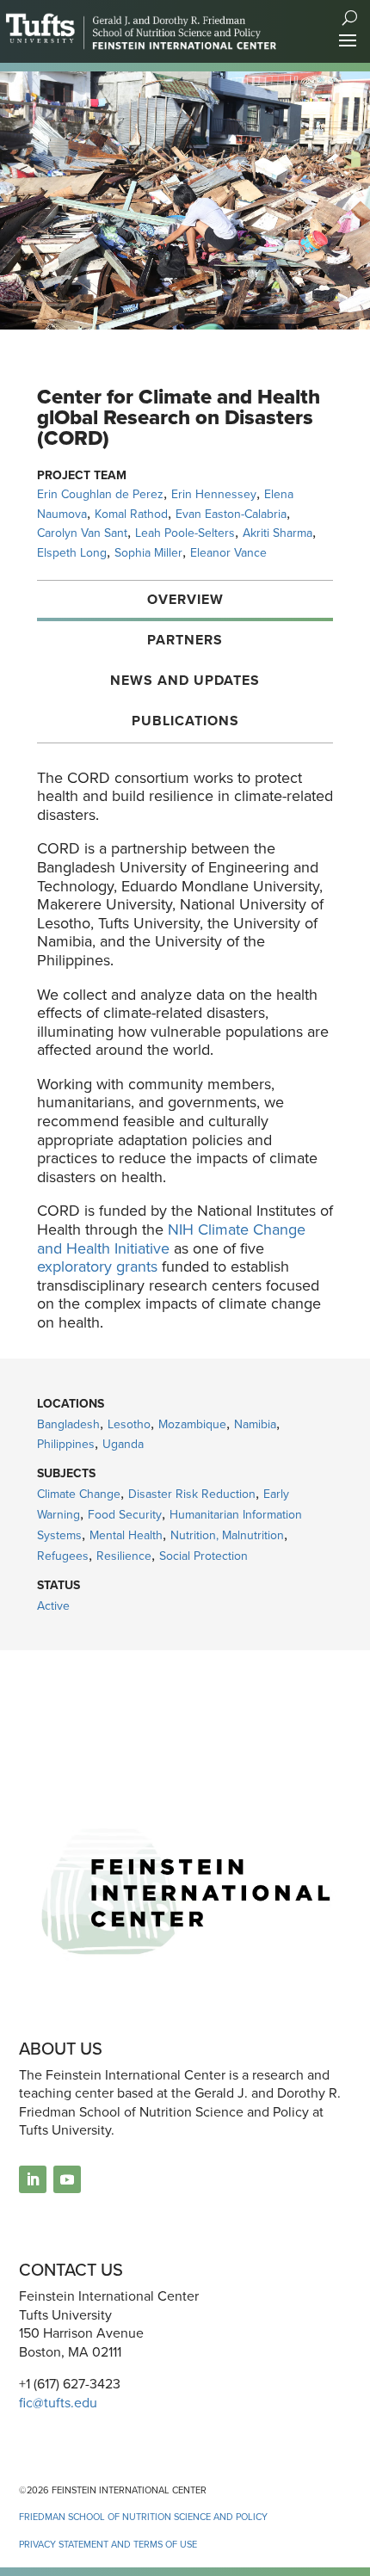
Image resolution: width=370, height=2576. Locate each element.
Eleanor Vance (228, 553)
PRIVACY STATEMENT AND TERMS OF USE (108, 2544)
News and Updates (185, 680)
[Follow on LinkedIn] (33, 2179)
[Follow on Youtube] (67, 2179)
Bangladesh (68, 1424)
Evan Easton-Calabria (231, 514)
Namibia (255, 1424)
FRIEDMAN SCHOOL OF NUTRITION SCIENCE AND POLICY (143, 2517)
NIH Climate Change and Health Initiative (171, 1239)
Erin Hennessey (214, 494)
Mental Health (126, 1535)
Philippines (66, 1444)
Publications (185, 721)
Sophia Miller (148, 553)
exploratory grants (97, 1266)
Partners (185, 640)
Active (53, 1606)
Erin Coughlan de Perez (100, 494)
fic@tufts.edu (58, 2403)
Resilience (124, 1556)
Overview (185, 599)
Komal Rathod (131, 514)
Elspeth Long (72, 553)
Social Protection (203, 1556)
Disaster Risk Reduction (192, 1494)
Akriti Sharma (277, 533)
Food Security (125, 1515)
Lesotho (129, 1424)
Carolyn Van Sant (82, 533)
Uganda (123, 1444)
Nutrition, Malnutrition (227, 1535)
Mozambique (192, 1424)
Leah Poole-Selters (185, 533)
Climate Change (79, 1494)
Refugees (63, 1556)
